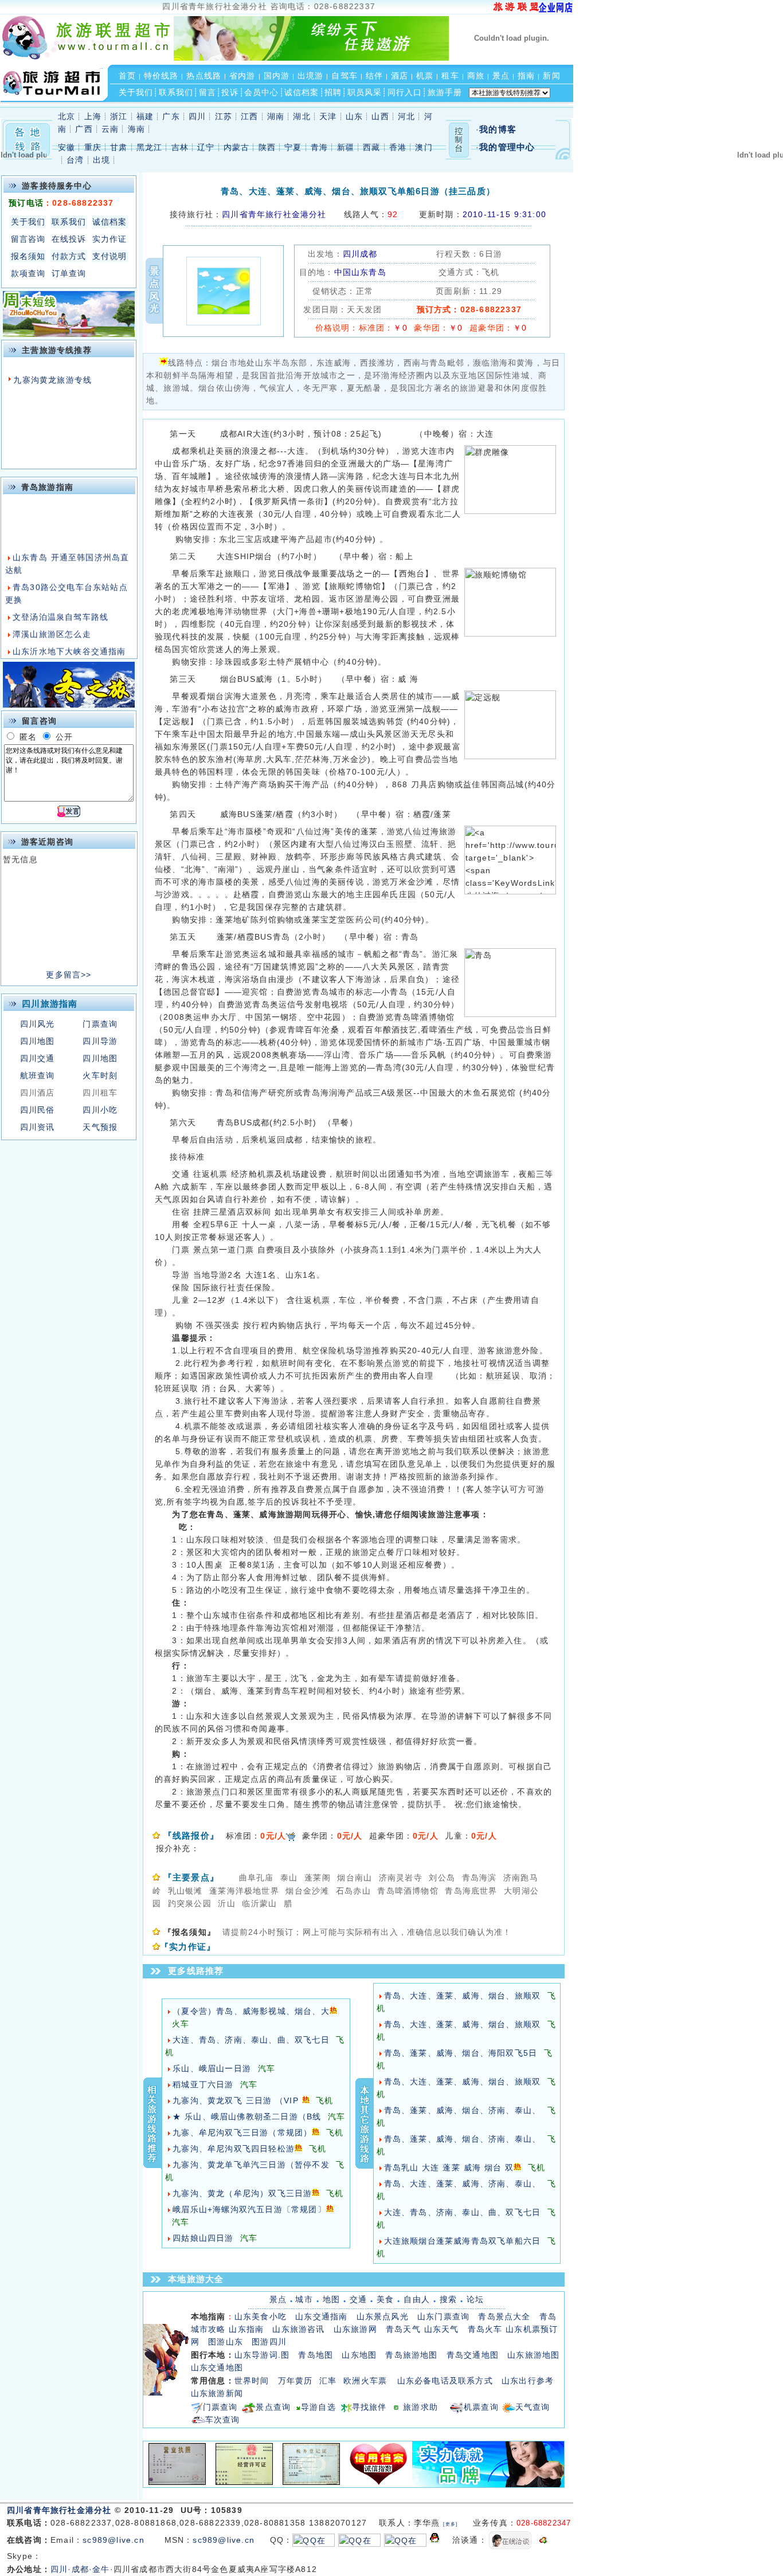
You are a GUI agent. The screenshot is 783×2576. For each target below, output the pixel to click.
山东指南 (246, 2329)
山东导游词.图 (262, 2355)
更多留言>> (68, 975)
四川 (197, 117)
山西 (380, 117)
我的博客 (498, 129)
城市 (304, 2299)
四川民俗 (38, 1110)
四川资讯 (38, 1127)
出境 (101, 160)
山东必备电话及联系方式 (445, 2381)
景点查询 (273, 2407)
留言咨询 (28, 239)
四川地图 (38, 1041)
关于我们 (28, 222)
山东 (354, 117)
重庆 (93, 148)
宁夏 (293, 148)
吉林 (180, 148)
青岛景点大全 (504, 2317)
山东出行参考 (528, 2381)
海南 (136, 129)
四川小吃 (100, 1110)
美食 (385, 2299)
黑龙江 (150, 148)
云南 (110, 129)
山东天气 (442, 2329)
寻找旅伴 (369, 2407)
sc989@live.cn (113, 2540)
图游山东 (226, 2342)
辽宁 (206, 148)
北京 (66, 117)
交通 (358, 2299)
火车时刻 (100, 1075)
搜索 (448, 2299)
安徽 (66, 148)
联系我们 (69, 222)
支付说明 (110, 256)
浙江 (119, 117)
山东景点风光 (383, 2317)
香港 (398, 148)
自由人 (417, 2299)
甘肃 (119, 148)
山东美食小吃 (261, 2317)
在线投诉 (69, 239)
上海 (93, 117)
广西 (84, 129)
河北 (406, 117)
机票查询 (481, 2407)
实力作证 (110, 239)
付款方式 (69, 256)
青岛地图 (316, 2355)
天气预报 (100, 1127)
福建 (145, 117)
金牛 (101, 2569)
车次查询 (223, 2420)
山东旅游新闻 (217, 2394)
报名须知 (28, 256)
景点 (278, 2299)
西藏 (371, 148)
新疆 (346, 148)
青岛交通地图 (473, 2355)
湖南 (276, 117)
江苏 (224, 117)
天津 (328, 117)
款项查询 (28, 273)
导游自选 (318, 2407)
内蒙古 (237, 148)
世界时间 (252, 2381)
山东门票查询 (443, 2317)
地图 (331, 2299)
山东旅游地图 (533, 2355)
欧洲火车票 (365, 2381)
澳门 (424, 148)
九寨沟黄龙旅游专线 (52, 380)
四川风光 (38, 1024)
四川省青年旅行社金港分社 (61, 2510)
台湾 (75, 160)
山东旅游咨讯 (298, 2329)
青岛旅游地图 (411, 2355)
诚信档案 (110, 222)
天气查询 (533, 2407)
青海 (319, 148)
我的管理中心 (507, 147)
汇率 (328, 2381)
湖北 (302, 117)
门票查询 (100, 1024)
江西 (249, 117)
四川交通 (38, 1058)
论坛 (475, 2299)
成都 (80, 2569)
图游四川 (269, 2342)
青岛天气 (403, 2329)
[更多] (450, 2524)
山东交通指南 (321, 2317)
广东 (171, 117)
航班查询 (38, 1075)
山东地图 (359, 2355)
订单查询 (69, 273)
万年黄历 (295, 2381)
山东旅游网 (355, 2329)
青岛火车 (485, 2329)
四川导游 (100, 1041)
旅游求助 (426, 2407)
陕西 (267, 148)
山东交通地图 (217, 2368)
